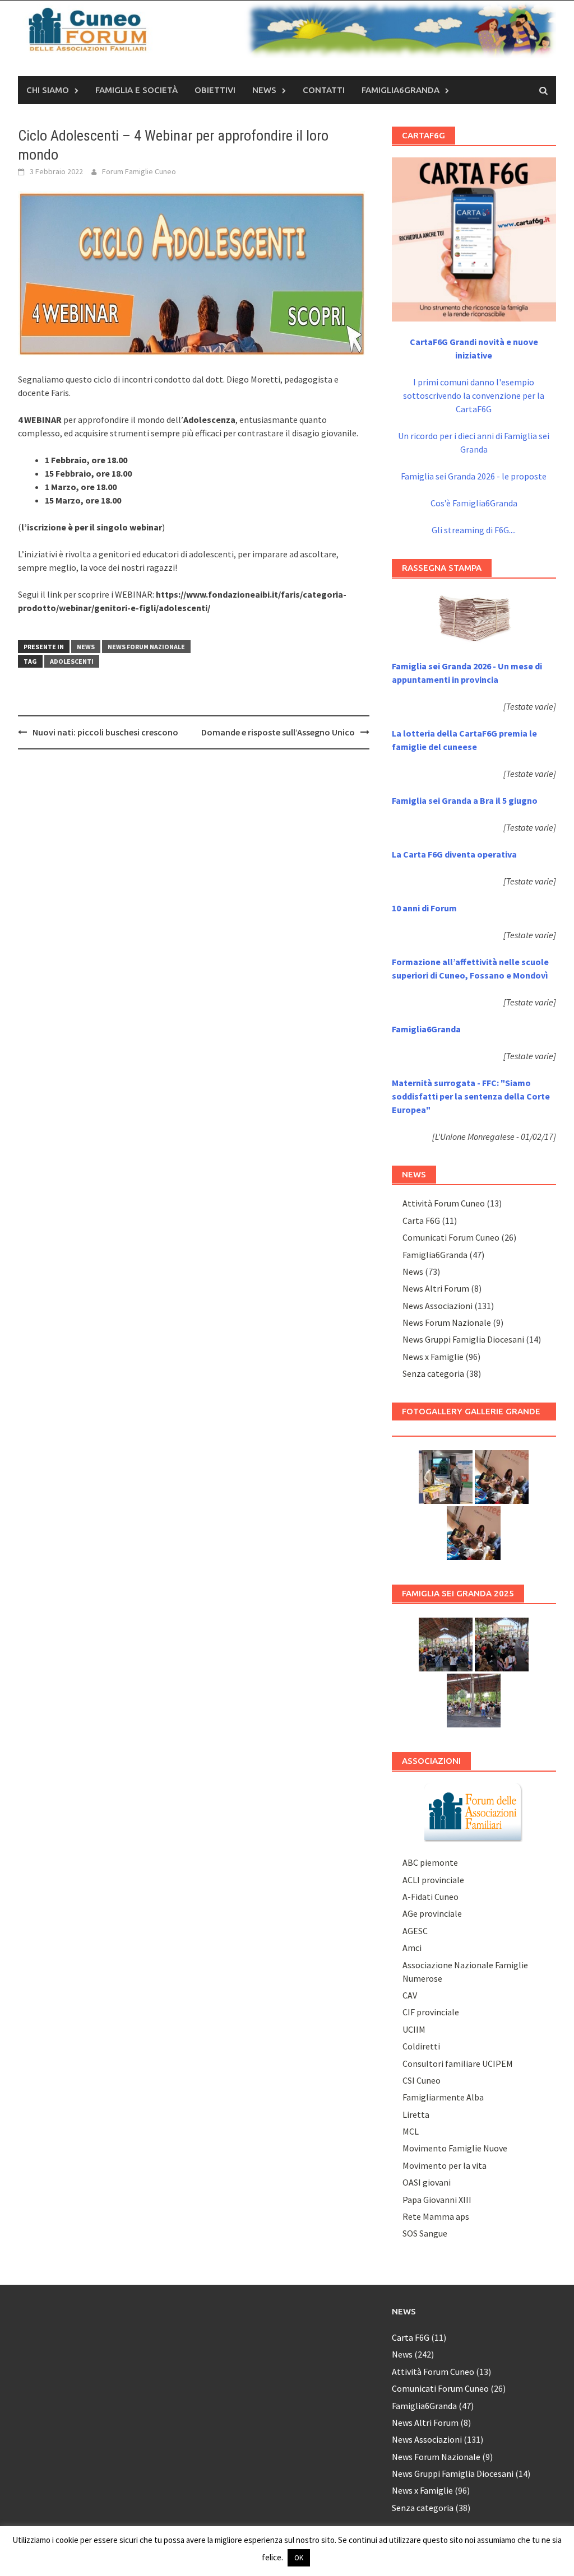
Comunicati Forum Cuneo (451, 1237)
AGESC (415, 1931)
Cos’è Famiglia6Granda (474, 503)
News (264, 90)
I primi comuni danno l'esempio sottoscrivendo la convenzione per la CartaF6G (474, 395)
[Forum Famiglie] (474, 1811)
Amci (412, 1948)
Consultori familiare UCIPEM (458, 2063)
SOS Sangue (425, 2233)
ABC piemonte (430, 1862)
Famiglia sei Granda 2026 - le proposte (474, 476)
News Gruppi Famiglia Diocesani (463, 1339)
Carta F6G (421, 1221)
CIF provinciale (431, 2012)
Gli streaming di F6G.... (474, 530)
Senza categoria (433, 1373)
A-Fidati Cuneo (430, 1897)
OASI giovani (427, 2182)
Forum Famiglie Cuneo (139, 171)
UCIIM (414, 2029)
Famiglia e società (136, 90)
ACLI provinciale (433, 1880)
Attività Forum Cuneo (444, 1203)
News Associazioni (438, 1306)
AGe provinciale (432, 1913)
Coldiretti (421, 2046)
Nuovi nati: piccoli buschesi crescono (105, 732)
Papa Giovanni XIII (437, 2200)
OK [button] (299, 2558)
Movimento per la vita (445, 2165)
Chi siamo (48, 90)
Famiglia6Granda (401, 90)
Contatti (324, 90)
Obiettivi (215, 90)
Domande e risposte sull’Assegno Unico (278, 732)
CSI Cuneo (422, 2080)
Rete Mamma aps (436, 2216)
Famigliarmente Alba (443, 2097)
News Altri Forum (436, 1288)
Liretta (416, 2114)
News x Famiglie (433, 1357)
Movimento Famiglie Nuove (455, 2148)
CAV (410, 1995)
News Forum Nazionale (146, 647)
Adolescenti (72, 661)
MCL (411, 2131)
